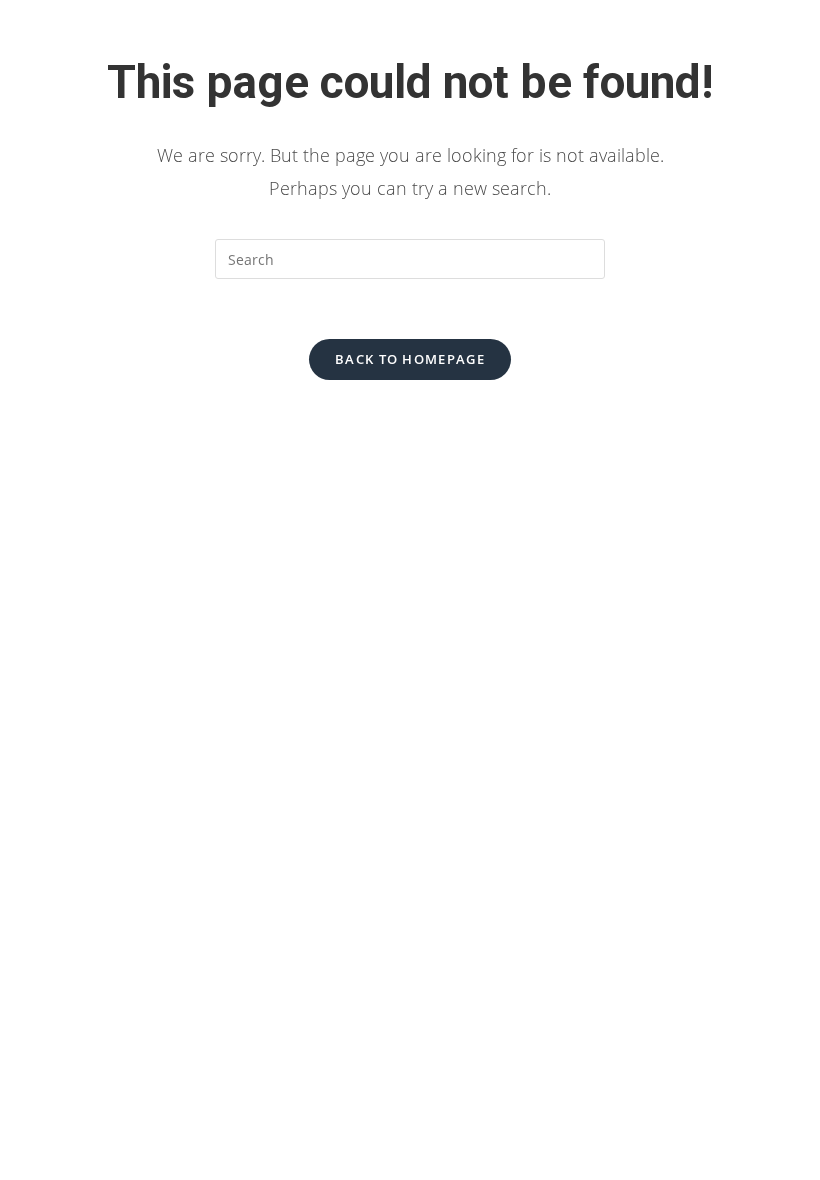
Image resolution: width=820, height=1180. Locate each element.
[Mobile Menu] (769, 54)
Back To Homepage (410, 359)
